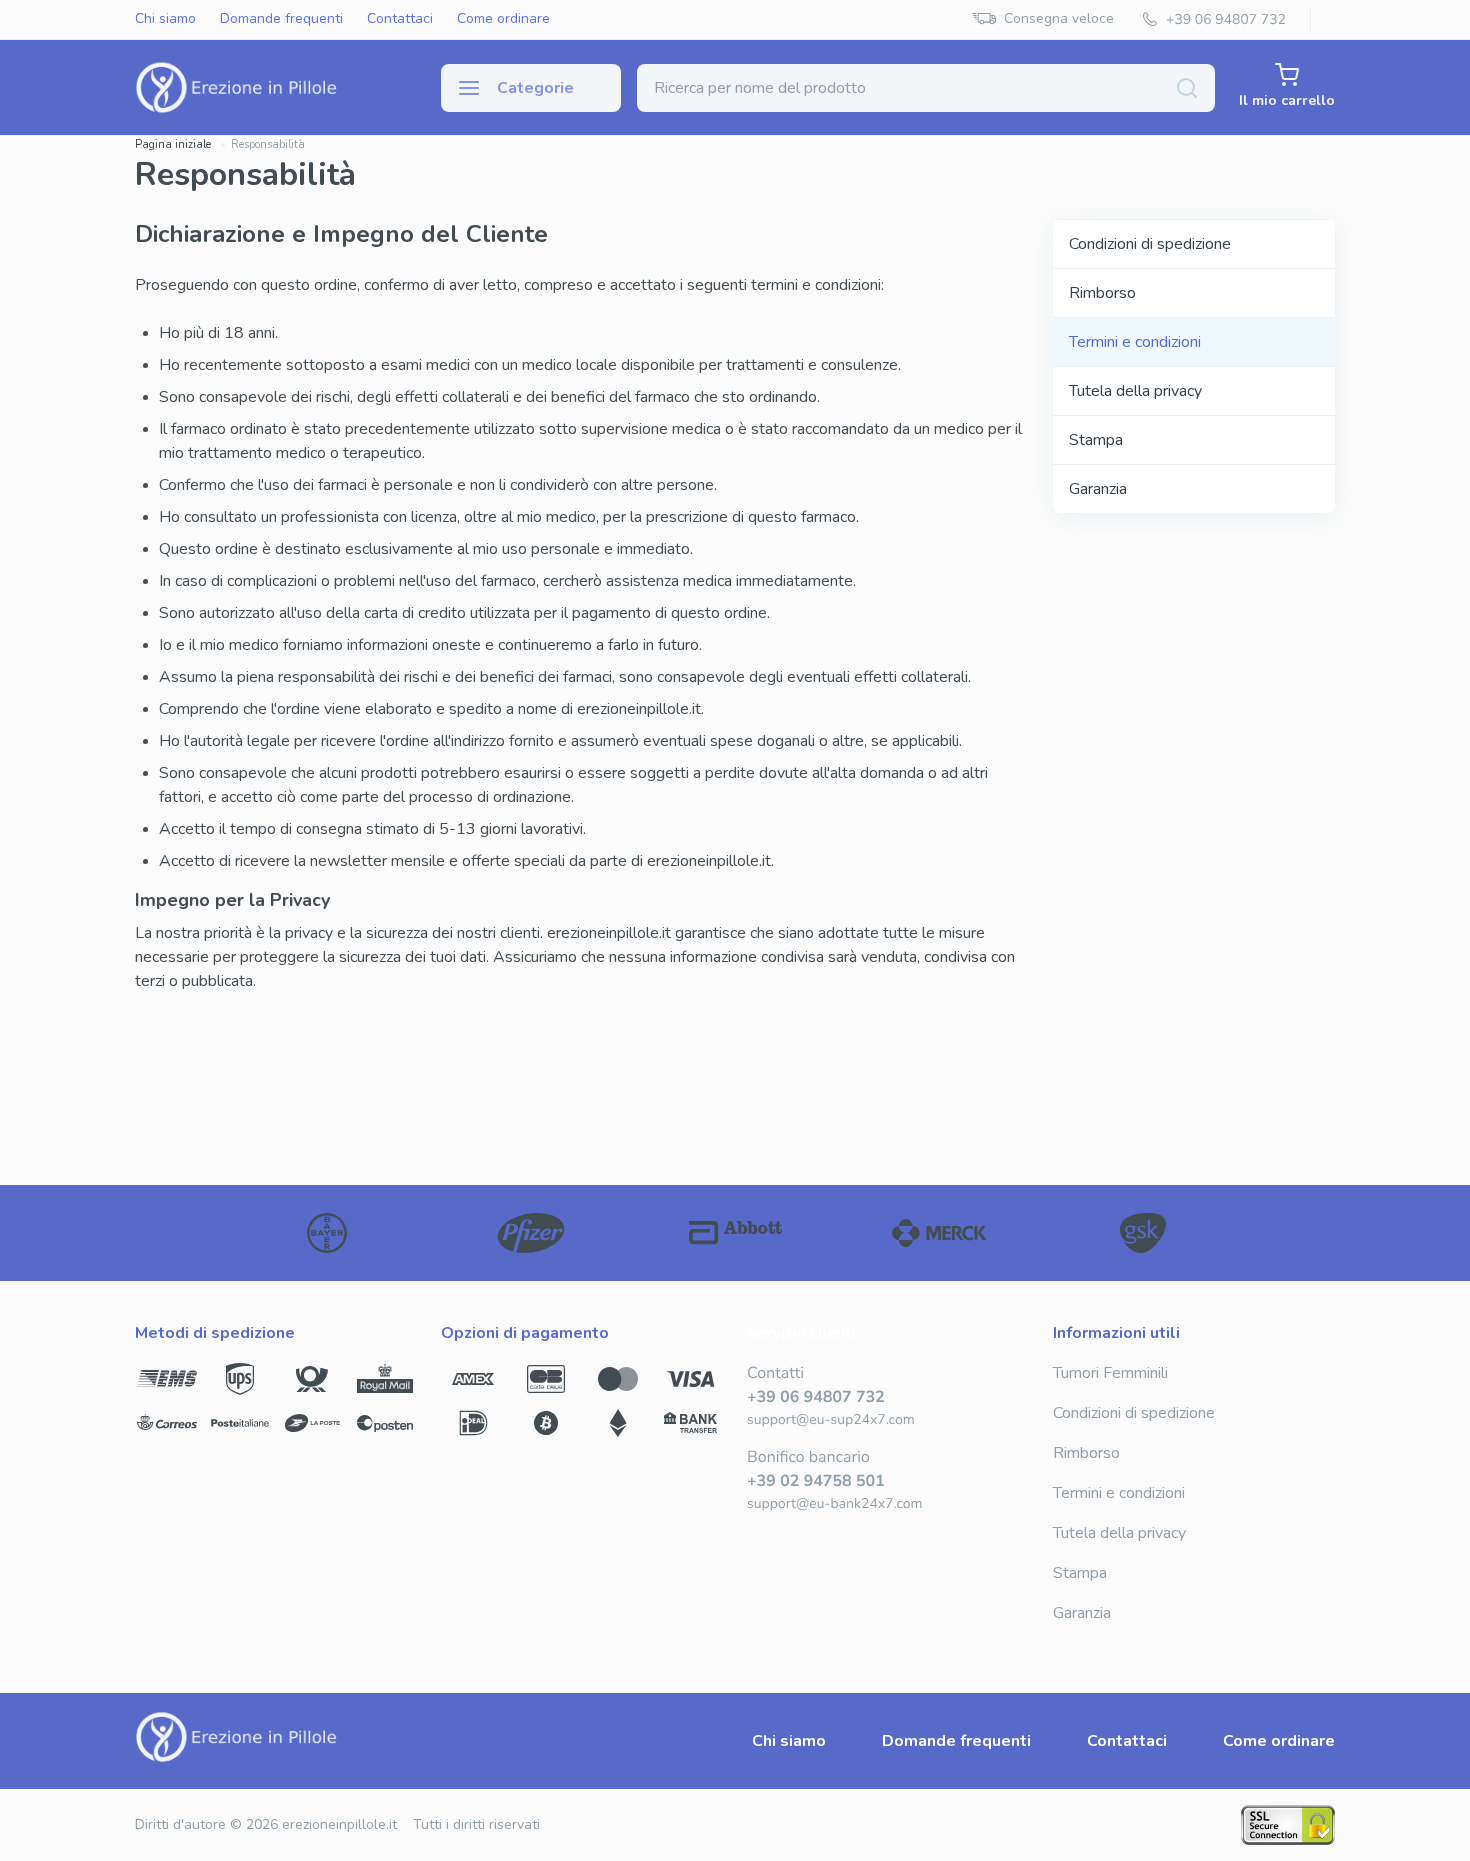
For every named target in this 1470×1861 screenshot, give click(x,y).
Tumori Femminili (1110, 1373)
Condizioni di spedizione (1150, 244)
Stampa (1096, 440)
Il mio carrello (1287, 100)
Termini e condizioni (1135, 342)
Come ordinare (503, 19)
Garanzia (1098, 489)
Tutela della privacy (1135, 391)
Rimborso (1102, 293)
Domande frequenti (281, 19)
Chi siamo (165, 19)
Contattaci (400, 19)
